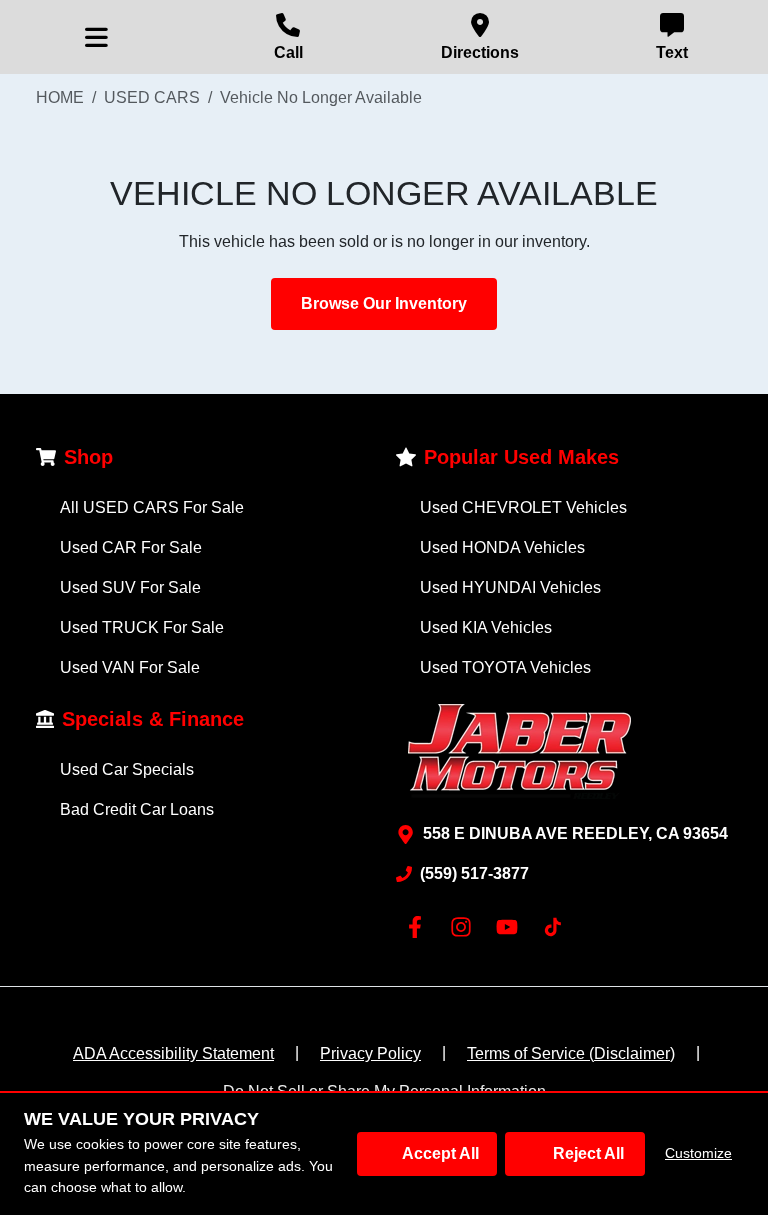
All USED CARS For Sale (152, 507)
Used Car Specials (127, 769)
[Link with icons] (419, 927)
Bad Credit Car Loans (137, 809)
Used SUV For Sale (130, 587)
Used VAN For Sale (130, 667)
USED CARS (152, 97)
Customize (698, 1153)
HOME (60, 97)
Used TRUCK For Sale (142, 627)
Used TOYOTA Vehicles (505, 667)
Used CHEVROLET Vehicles (523, 507)
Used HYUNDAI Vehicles (510, 587)
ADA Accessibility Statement (173, 1053)
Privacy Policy (370, 1053)
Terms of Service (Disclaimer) (571, 1053)
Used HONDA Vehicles (502, 547)
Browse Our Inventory (384, 303)
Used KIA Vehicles (486, 627)
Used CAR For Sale (131, 547)
